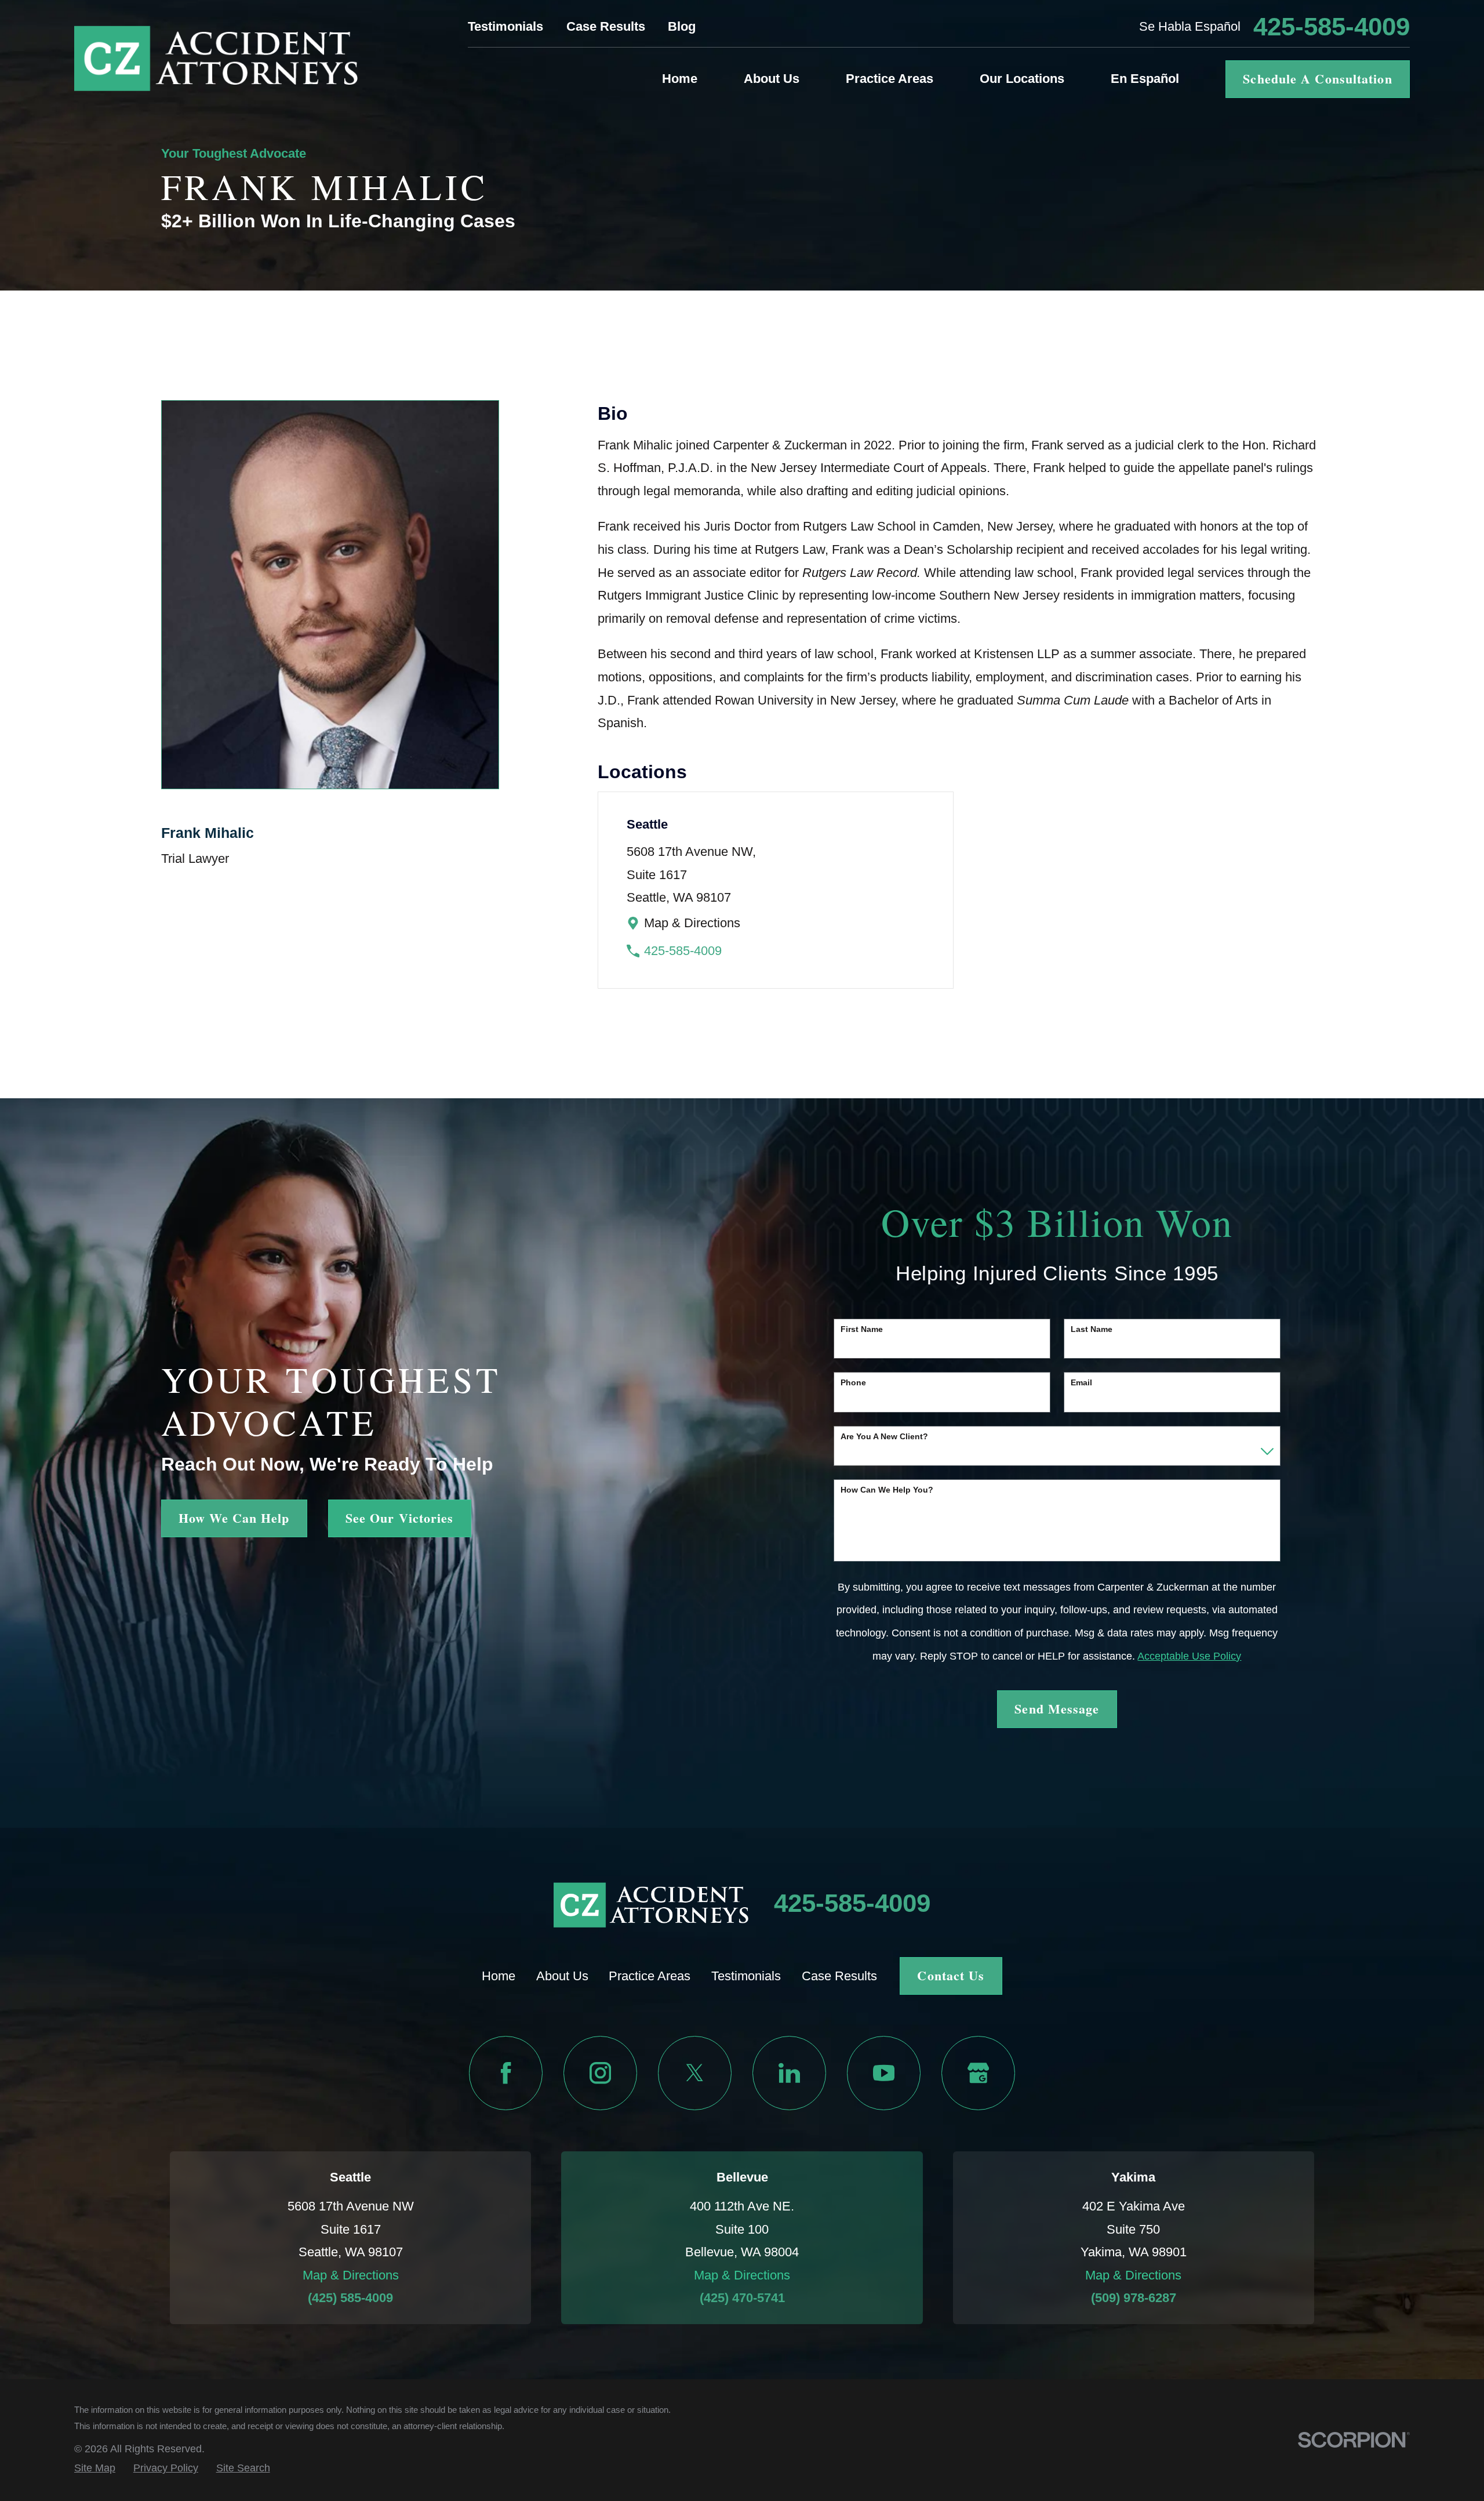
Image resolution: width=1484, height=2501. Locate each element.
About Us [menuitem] (772, 79)
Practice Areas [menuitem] (890, 79)
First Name (862, 1329)
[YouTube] (884, 2073)
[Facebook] (506, 2073)
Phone (853, 1382)
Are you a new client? (884, 1436)
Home (499, 1976)
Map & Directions (692, 923)
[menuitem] (95, 2468)
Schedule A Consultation (1317, 79)
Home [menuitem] (680, 79)
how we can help (234, 1518)
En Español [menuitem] (1145, 79)
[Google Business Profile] (978, 2073)
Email (1081, 1382)
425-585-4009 (1332, 27)
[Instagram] (600, 2073)
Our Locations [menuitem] (1022, 79)
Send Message (1057, 1709)
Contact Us (951, 1975)
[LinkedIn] (789, 2073)
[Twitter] (695, 2073)
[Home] (216, 58)
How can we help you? (887, 1490)
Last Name (1092, 1329)
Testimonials (505, 26)
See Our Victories (400, 1518)
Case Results (606, 26)
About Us (562, 1976)
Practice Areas (650, 1976)
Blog (682, 26)
